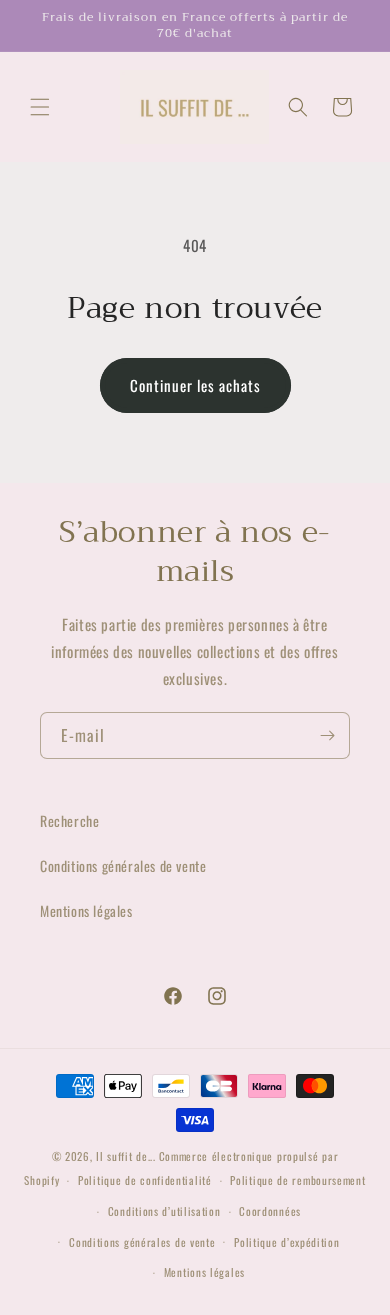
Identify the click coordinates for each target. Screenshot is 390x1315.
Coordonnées (270, 1211)
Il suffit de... (126, 1156)
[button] (40, 107)
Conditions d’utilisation (164, 1211)
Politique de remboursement (297, 1180)
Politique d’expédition (286, 1242)
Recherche (69, 820)
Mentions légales (86, 910)
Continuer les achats (195, 385)
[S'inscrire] (327, 735)
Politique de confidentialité (145, 1180)
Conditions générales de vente (123, 865)
